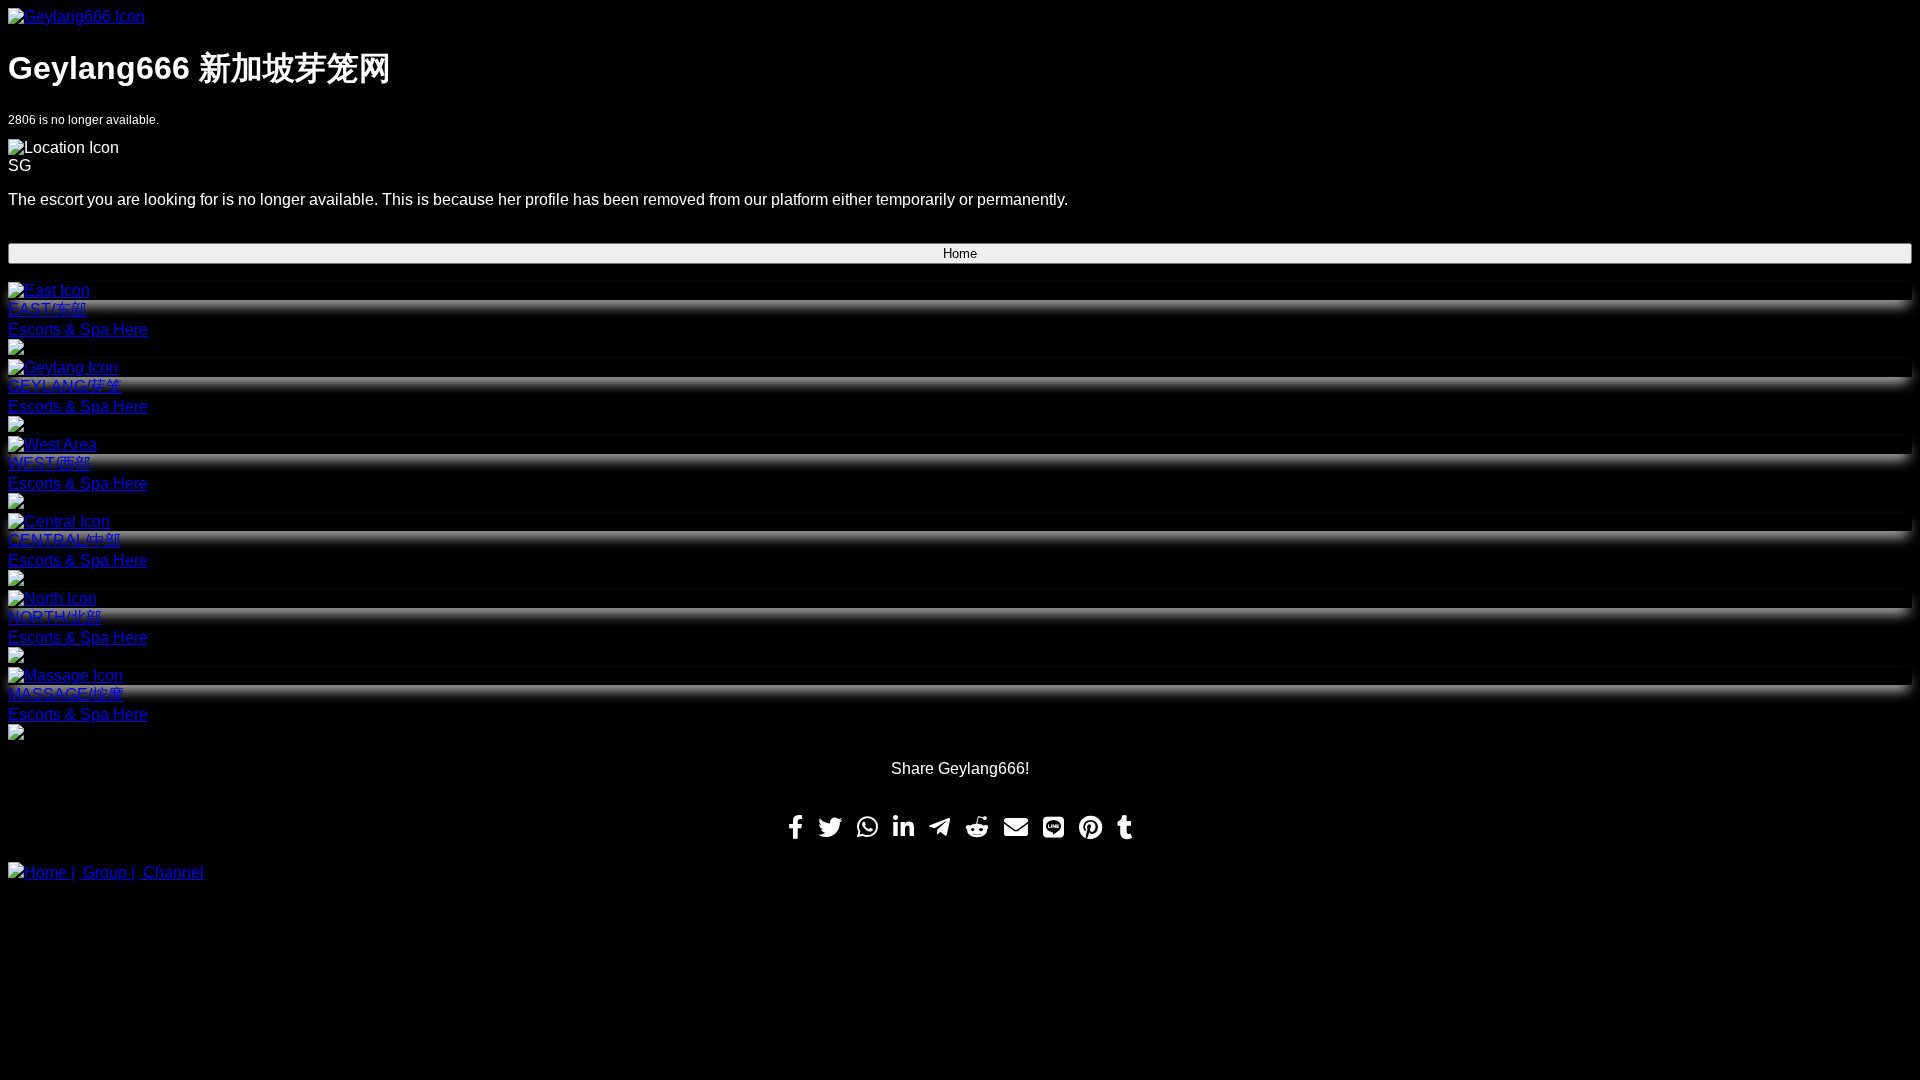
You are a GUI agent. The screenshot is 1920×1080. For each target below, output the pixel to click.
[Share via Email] (1016, 828)
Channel (171, 872)
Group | (107, 872)
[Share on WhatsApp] (867, 828)
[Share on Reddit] (977, 828)
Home (960, 253)
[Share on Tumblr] (1124, 828)
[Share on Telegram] (939, 828)
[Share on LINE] (1053, 828)
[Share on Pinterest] (1090, 828)
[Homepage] (960, 17)
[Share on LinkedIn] (903, 828)
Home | (49, 872)
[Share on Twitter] (830, 828)
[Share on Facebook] (795, 828)
